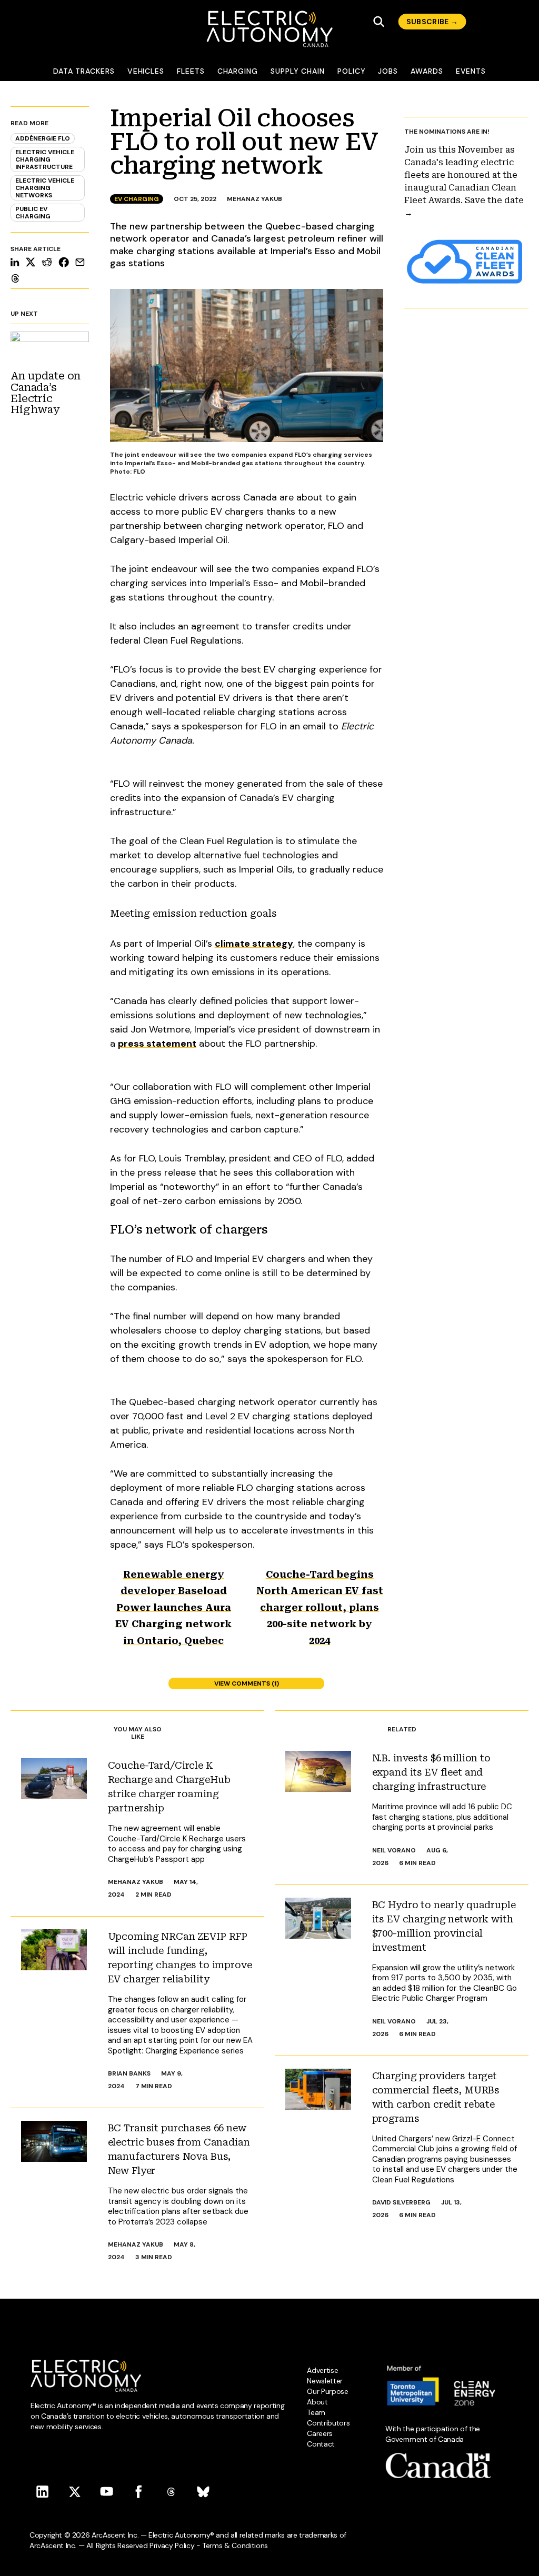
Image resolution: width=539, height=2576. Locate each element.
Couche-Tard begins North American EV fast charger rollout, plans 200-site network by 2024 (320, 1607)
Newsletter (325, 2381)
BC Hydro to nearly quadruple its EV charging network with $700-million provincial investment (444, 1926)
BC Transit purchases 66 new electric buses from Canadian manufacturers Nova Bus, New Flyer (179, 2149)
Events (471, 71)
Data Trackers (84, 71)
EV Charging (137, 199)
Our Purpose (327, 2391)
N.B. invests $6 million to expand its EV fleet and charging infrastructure (431, 1772)
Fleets (191, 71)
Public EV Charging (33, 213)
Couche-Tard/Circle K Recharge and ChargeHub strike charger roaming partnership (169, 1787)
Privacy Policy (172, 2545)
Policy (352, 71)
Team (316, 2412)
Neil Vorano (394, 1850)
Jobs (388, 71)
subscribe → (432, 22)
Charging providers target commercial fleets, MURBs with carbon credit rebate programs (436, 2097)
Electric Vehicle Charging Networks (45, 188)
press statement (157, 1044)
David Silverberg (401, 2202)
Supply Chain (298, 71)
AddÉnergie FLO (43, 138)
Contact (321, 2444)
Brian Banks (129, 2073)
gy (287, 944)
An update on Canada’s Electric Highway (46, 393)
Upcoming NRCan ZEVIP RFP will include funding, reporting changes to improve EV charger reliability (180, 1958)
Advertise (322, 2370)
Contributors (328, 2423)
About (317, 2402)
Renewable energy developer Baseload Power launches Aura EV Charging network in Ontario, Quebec (173, 1607)
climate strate (248, 944)
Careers (320, 2433)
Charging (238, 71)
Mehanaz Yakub (254, 199)
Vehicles (146, 71)
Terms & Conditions (235, 2545)
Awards (427, 71)
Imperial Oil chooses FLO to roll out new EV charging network (244, 142)
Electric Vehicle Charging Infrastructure (45, 159)
